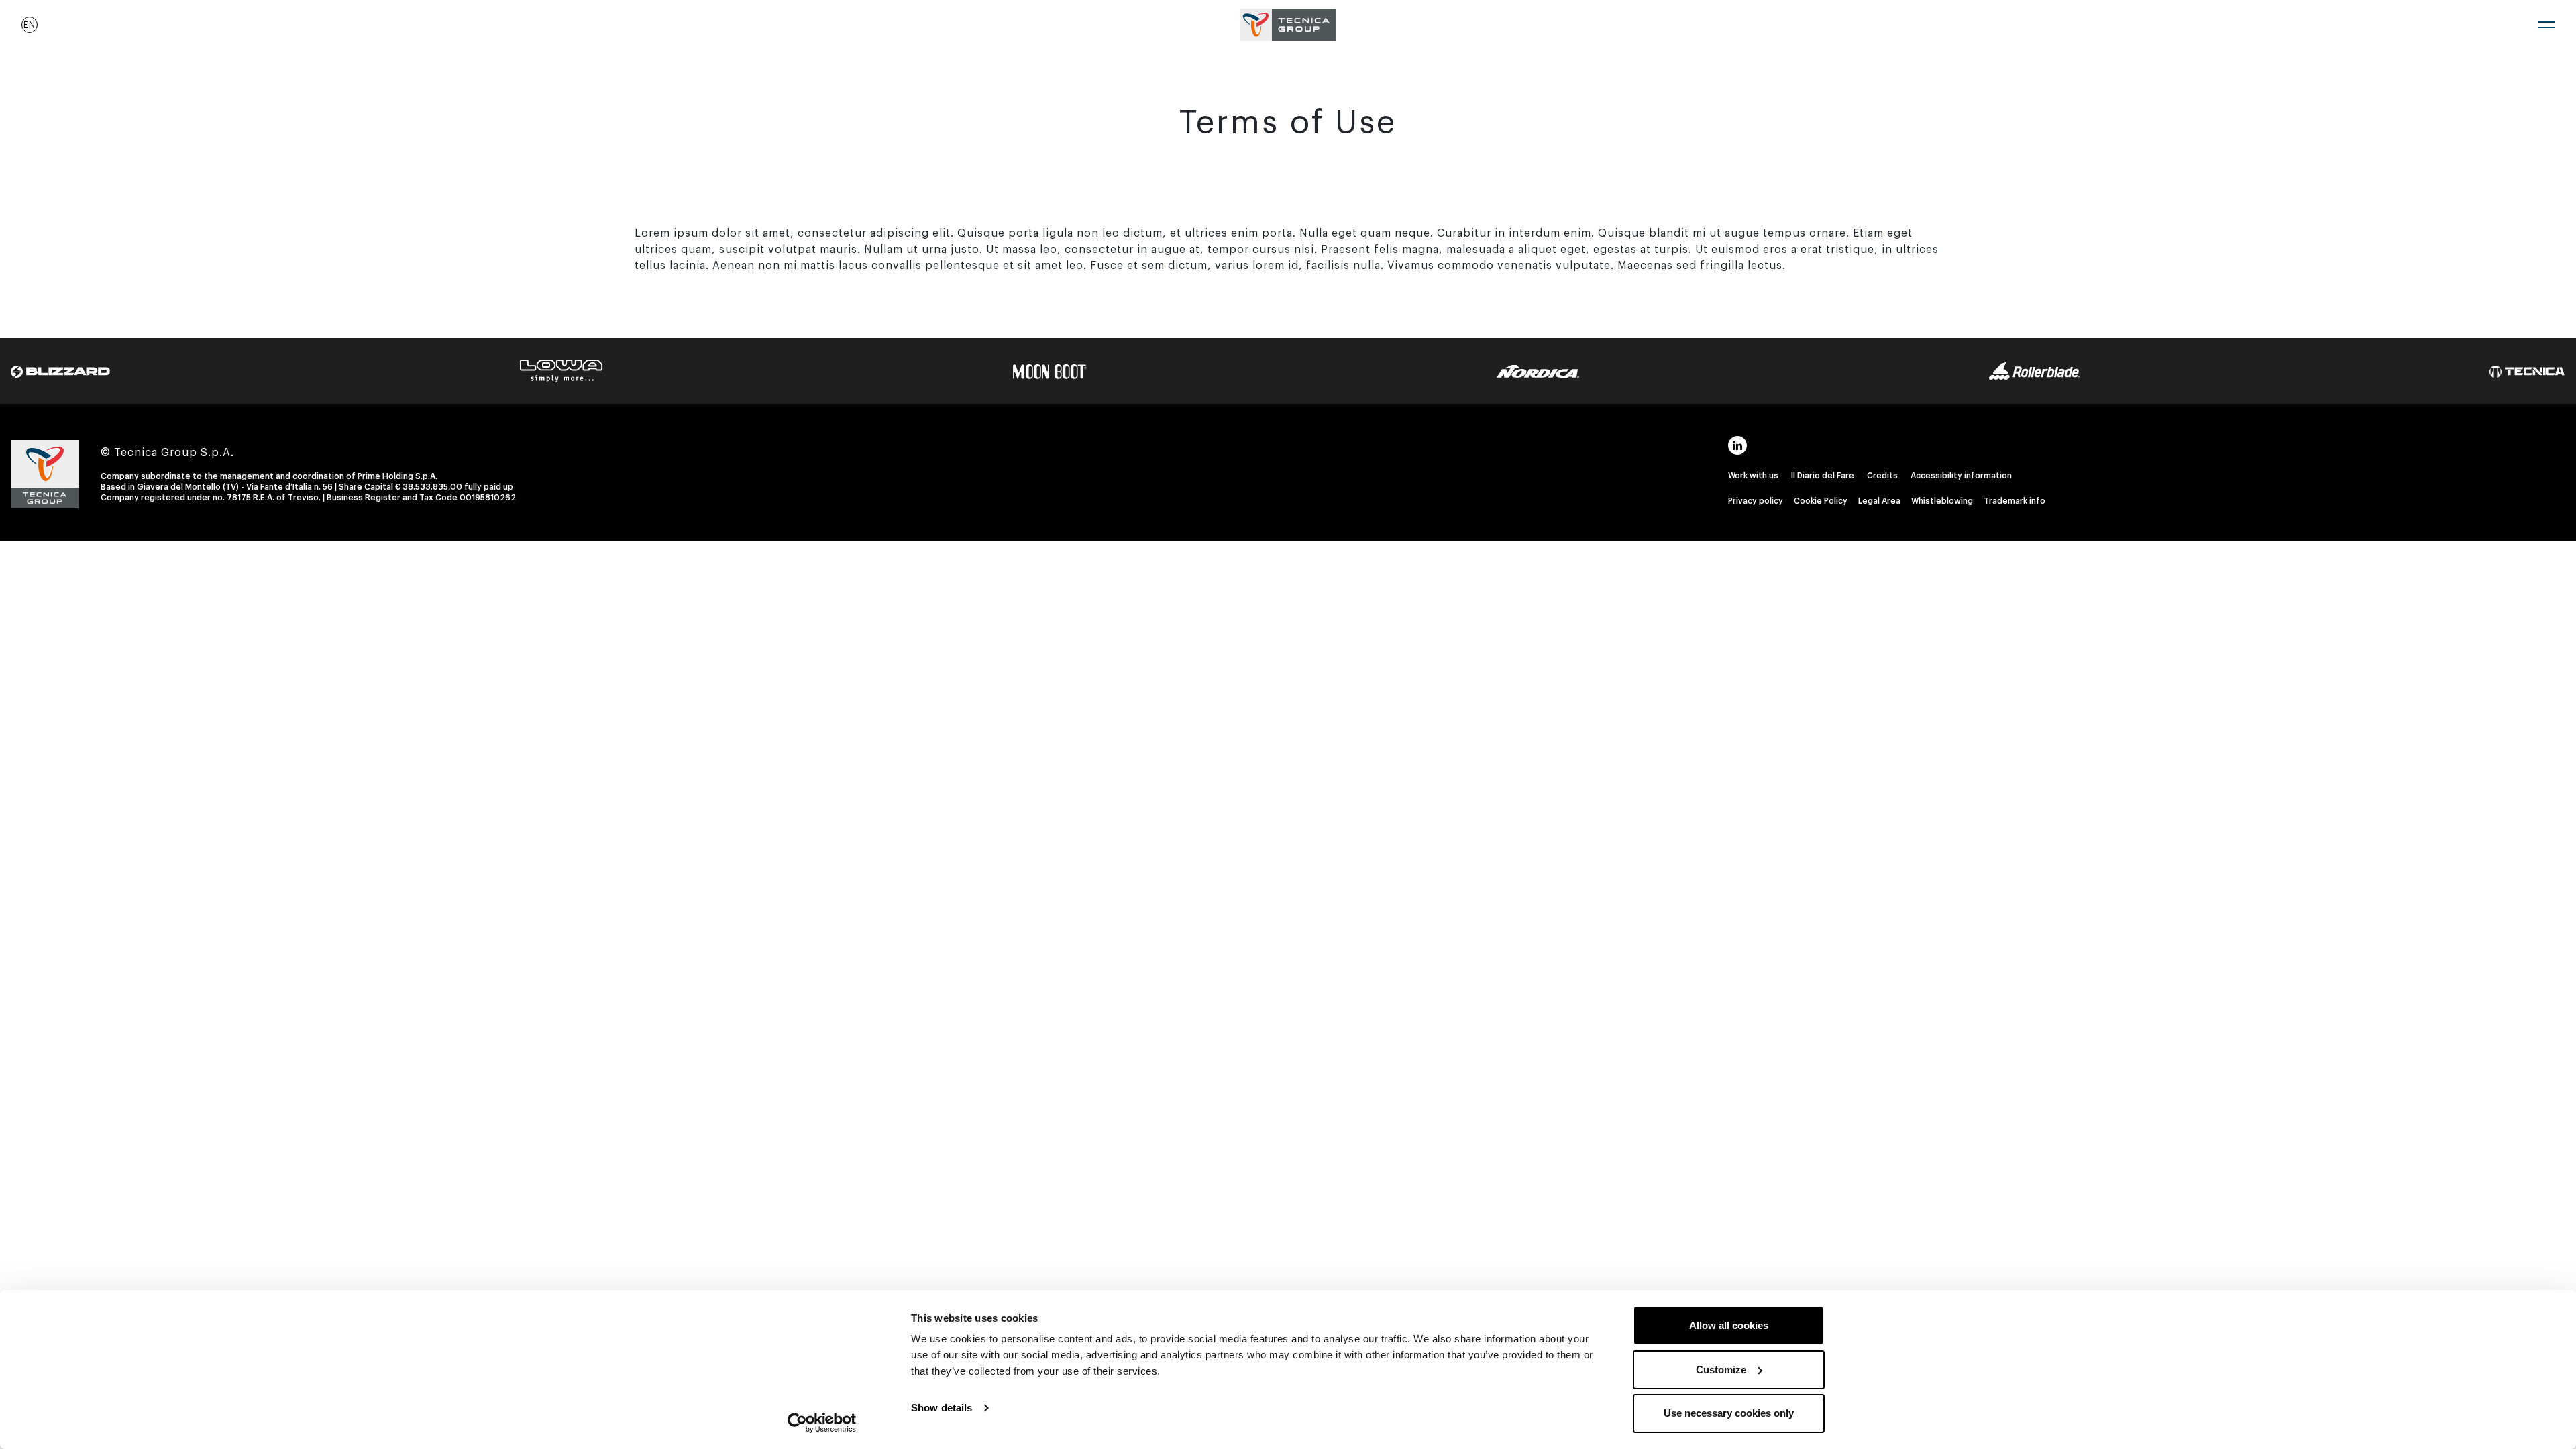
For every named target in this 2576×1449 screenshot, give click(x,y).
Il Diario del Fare (1823, 476)
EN (30, 25)
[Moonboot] (1050, 371)
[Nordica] (1538, 371)
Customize (1721, 1370)
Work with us (1753, 476)
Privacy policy (1756, 501)
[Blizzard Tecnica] (60, 371)
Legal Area (1879, 501)
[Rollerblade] (2034, 370)
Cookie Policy (1821, 501)
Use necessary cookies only (1729, 1413)
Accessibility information (1961, 476)
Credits (1882, 476)
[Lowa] (561, 370)
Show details (942, 1408)
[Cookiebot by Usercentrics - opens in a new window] (822, 1423)
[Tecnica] (2527, 371)
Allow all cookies (1729, 1325)
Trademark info (2015, 501)
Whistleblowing (1942, 501)
